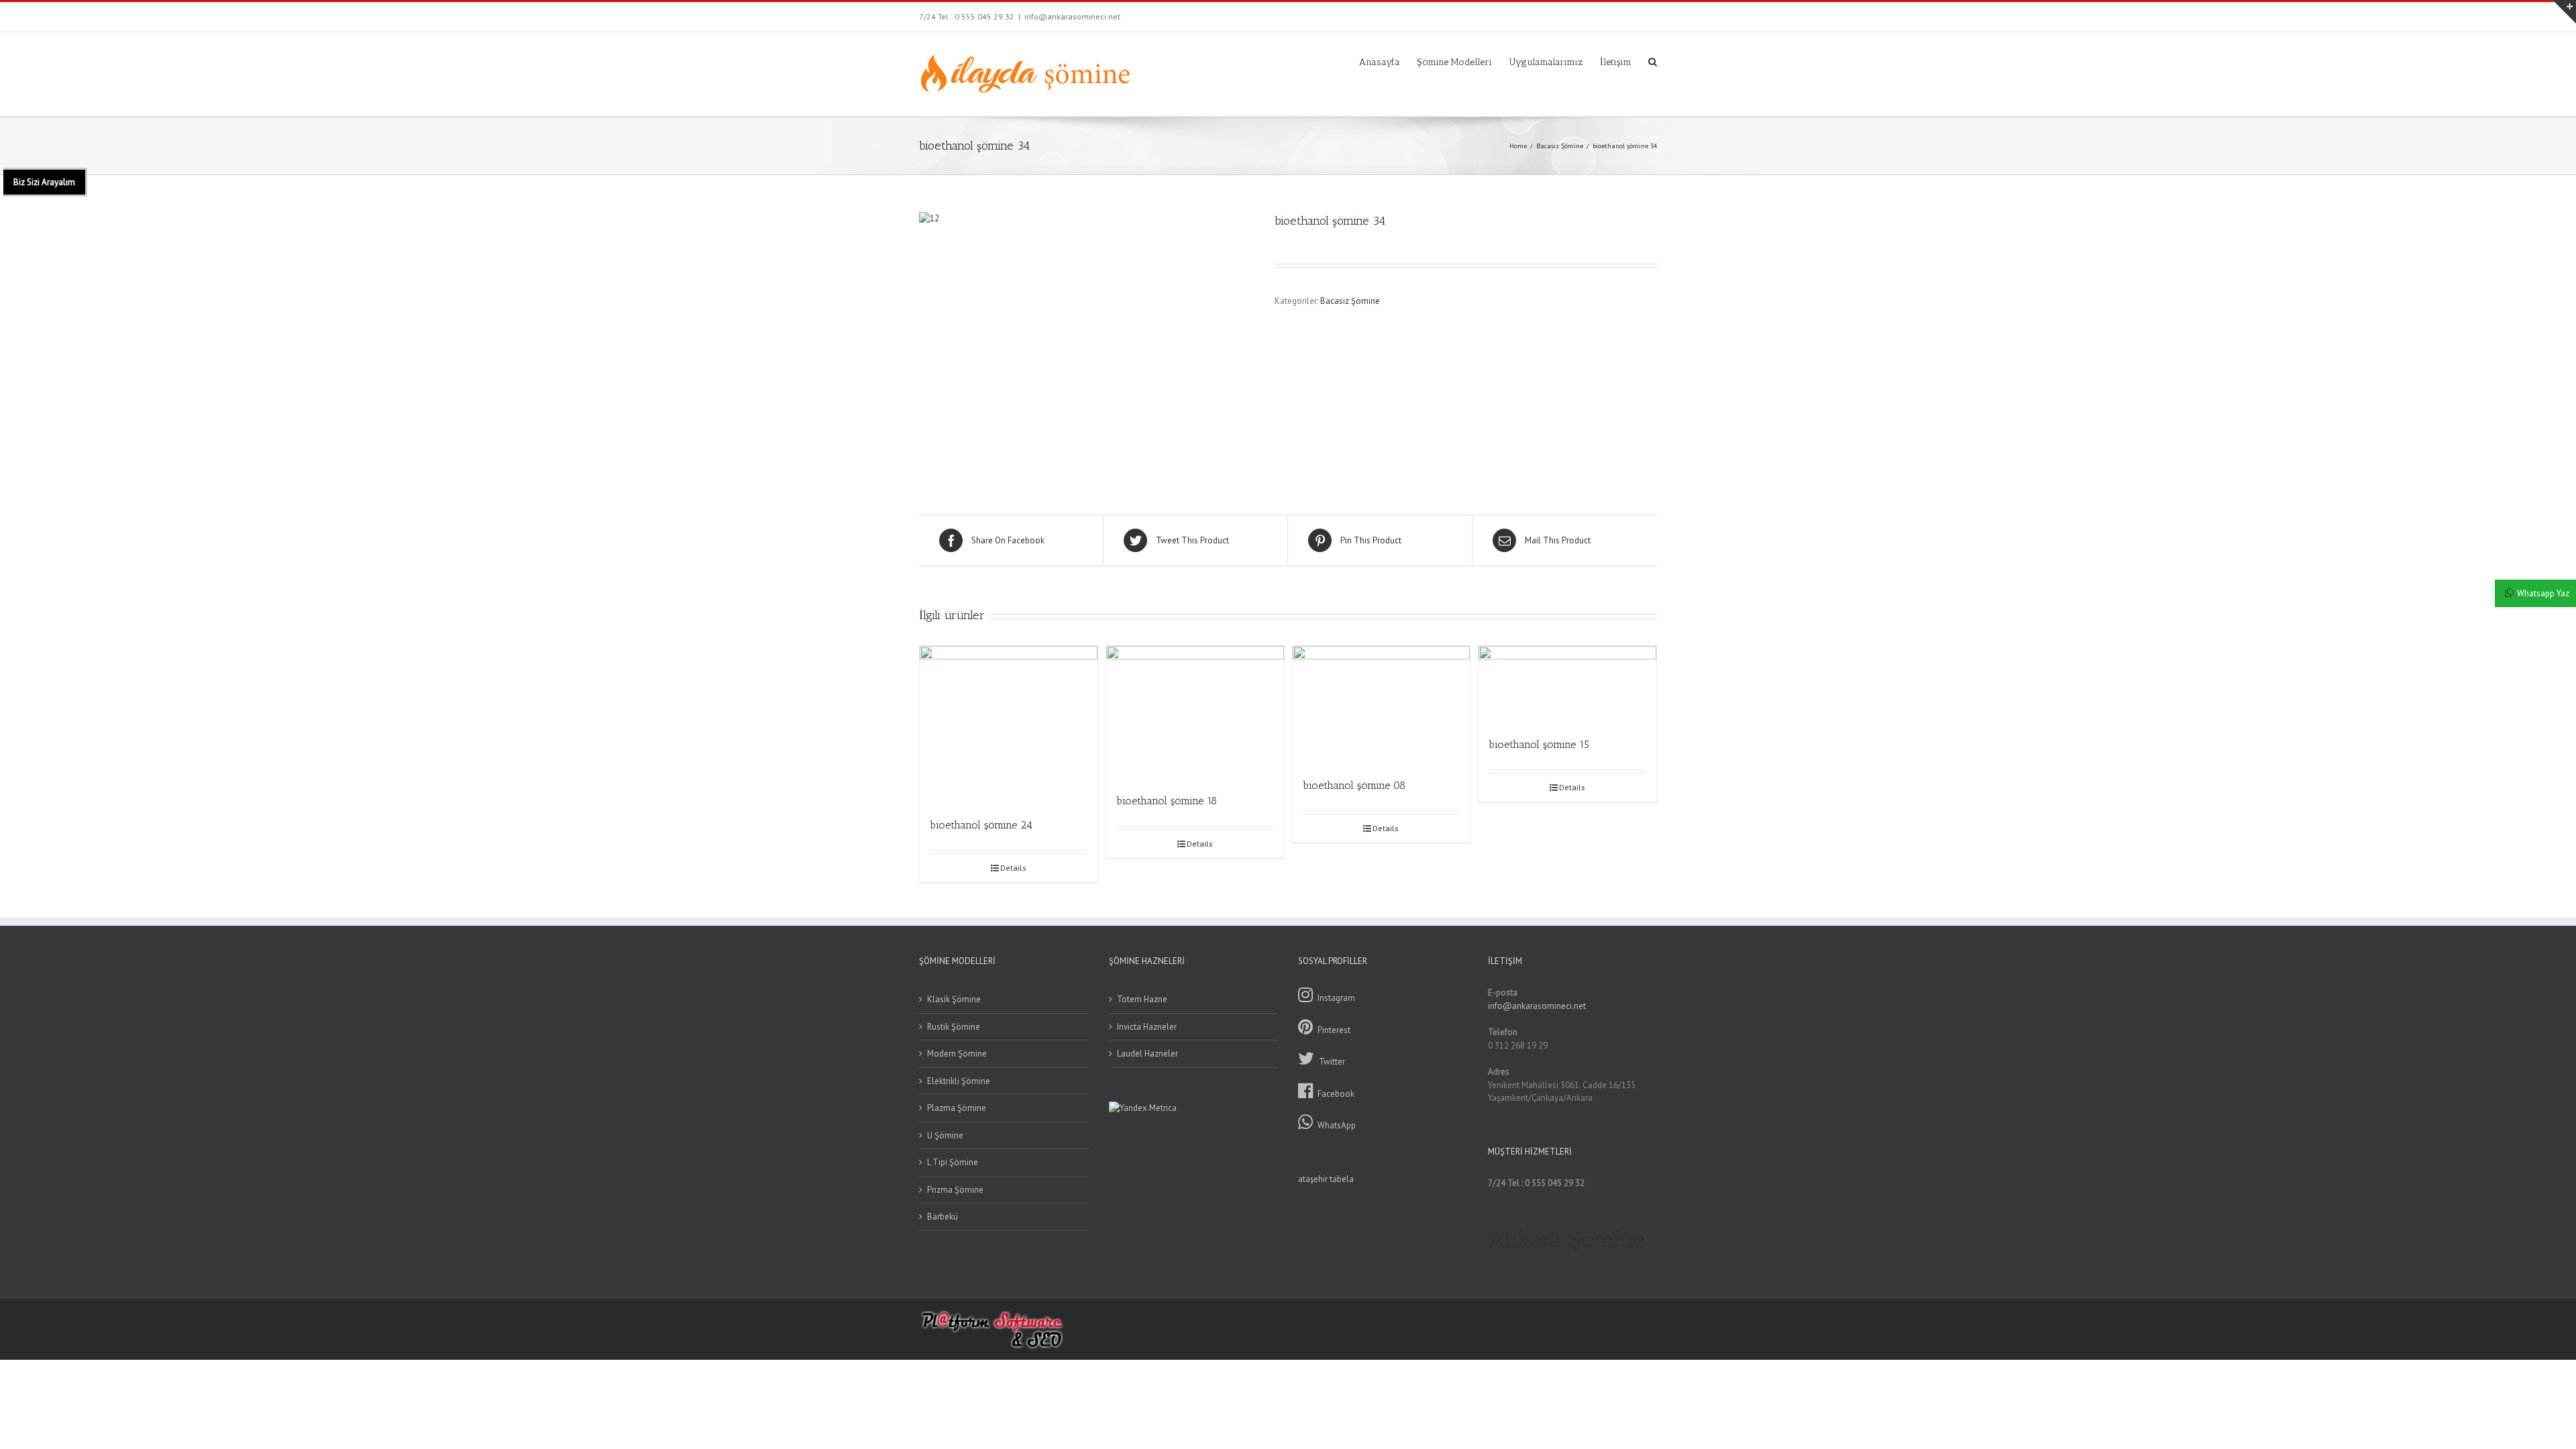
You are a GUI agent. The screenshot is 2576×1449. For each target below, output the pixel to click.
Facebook (1336, 1094)
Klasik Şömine (954, 999)
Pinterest (1334, 1030)
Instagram (1336, 998)
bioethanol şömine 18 (1167, 801)
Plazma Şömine (957, 1108)
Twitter (1332, 1062)
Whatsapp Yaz (2543, 593)
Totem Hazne (1142, 999)
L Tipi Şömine (953, 1162)
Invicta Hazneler (1147, 1027)
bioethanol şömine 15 (1539, 744)
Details (1013, 868)
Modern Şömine (957, 1054)
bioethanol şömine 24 (981, 825)
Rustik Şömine (954, 1027)
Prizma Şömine (955, 1190)
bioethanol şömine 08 (1354, 785)
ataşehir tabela (1326, 1179)
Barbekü (943, 1217)
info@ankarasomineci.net (1072, 16)
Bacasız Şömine (1350, 301)
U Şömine (945, 1135)
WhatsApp (1337, 1125)
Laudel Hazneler (1147, 1054)
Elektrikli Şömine (959, 1081)
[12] (1087, 341)
